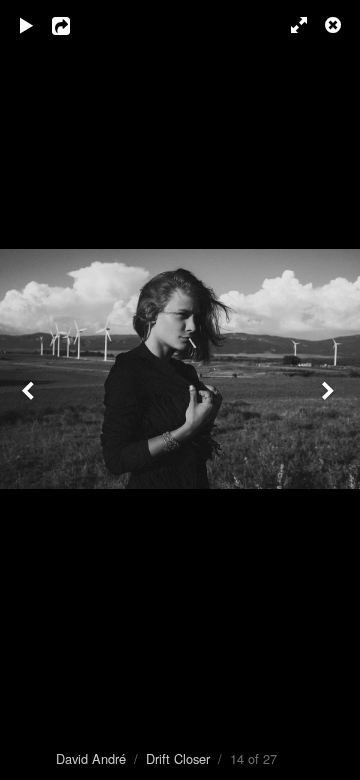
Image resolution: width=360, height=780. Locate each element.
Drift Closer (178, 758)
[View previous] (30, 390)
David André (91, 758)
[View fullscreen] (290, 25)
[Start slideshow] (27, 25)
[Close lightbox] (335, 25)
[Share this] (75, 25)
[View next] (330, 390)
